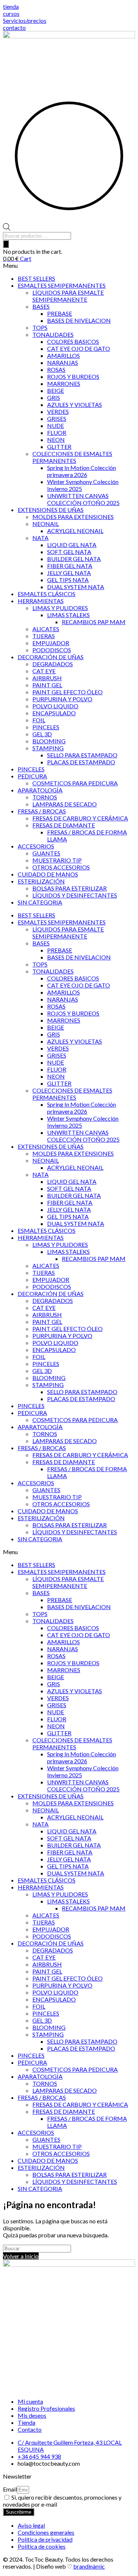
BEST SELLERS (36, 278)
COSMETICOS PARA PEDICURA (75, 783)
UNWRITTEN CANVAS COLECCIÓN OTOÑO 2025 (83, 499)
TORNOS (45, 797)
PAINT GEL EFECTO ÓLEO (68, 692)
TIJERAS (44, 636)
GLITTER (59, 447)
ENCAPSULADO (54, 713)
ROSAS (56, 369)
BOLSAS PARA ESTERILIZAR (70, 888)
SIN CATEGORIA (40, 902)
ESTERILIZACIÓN (41, 881)
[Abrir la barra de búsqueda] (7, 228)
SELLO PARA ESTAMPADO (82, 755)
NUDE (56, 426)
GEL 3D (42, 734)
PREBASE (60, 313)
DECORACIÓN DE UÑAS (51, 657)
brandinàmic (89, 2566)
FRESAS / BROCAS (42, 811)
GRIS (54, 397)
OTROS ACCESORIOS (61, 867)
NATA (40, 538)
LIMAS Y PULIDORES (60, 608)
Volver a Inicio (21, 2256)
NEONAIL (46, 524)
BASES (41, 306)
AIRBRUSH (47, 678)
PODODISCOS (52, 650)
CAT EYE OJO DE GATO (79, 348)
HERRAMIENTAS (41, 601)
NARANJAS (63, 362)
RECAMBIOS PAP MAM (94, 622)
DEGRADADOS (53, 664)
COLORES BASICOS (73, 341)
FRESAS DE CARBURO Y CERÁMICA (80, 818)
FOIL (39, 720)
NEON (56, 440)
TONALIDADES (53, 334)
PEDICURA (32, 776)
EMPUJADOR (51, 643)
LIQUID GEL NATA (72, 545)
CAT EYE (44, 671)
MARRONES (64, 383)
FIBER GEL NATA (70, 566)
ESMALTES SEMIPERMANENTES (62, 285)
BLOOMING (49, 741)
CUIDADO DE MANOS (48, 874)
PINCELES (46, 727)
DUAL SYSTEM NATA (76, 587)
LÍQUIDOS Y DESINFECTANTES (75, 895)
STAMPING (48, 748)
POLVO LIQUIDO (55, 706)
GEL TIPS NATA (68, 580)
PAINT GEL (47, 685)
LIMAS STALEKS (68, 615)
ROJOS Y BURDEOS (73, 376)
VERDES (58, 412)
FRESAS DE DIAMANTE (64, 825)
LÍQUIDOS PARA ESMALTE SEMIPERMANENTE (68, 296)
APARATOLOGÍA (40, 790)
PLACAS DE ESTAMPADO (81, 762)
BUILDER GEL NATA (74, 559)
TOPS (40, 327)
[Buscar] (6, 244)
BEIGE (56, 390)
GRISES (57, 419)
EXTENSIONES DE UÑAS (51, 510)
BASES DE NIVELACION (79, 320)
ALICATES (46, 629)
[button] (69, 265)
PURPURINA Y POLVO (62, 699)
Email (10, 2489)
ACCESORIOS (36, 846)
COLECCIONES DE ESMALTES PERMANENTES (72, 457)
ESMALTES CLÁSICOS (47, 594)
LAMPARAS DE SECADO (65, 804)
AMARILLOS (63, 355)
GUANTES (46, 853)
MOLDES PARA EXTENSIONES (73, 517)
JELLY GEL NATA (69, 573)
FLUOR (57, 433)
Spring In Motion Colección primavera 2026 (82, 471)
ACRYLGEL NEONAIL (75, 531)
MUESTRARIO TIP (57, 860)
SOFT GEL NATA (69, 552)
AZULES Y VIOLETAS (75, 404)
